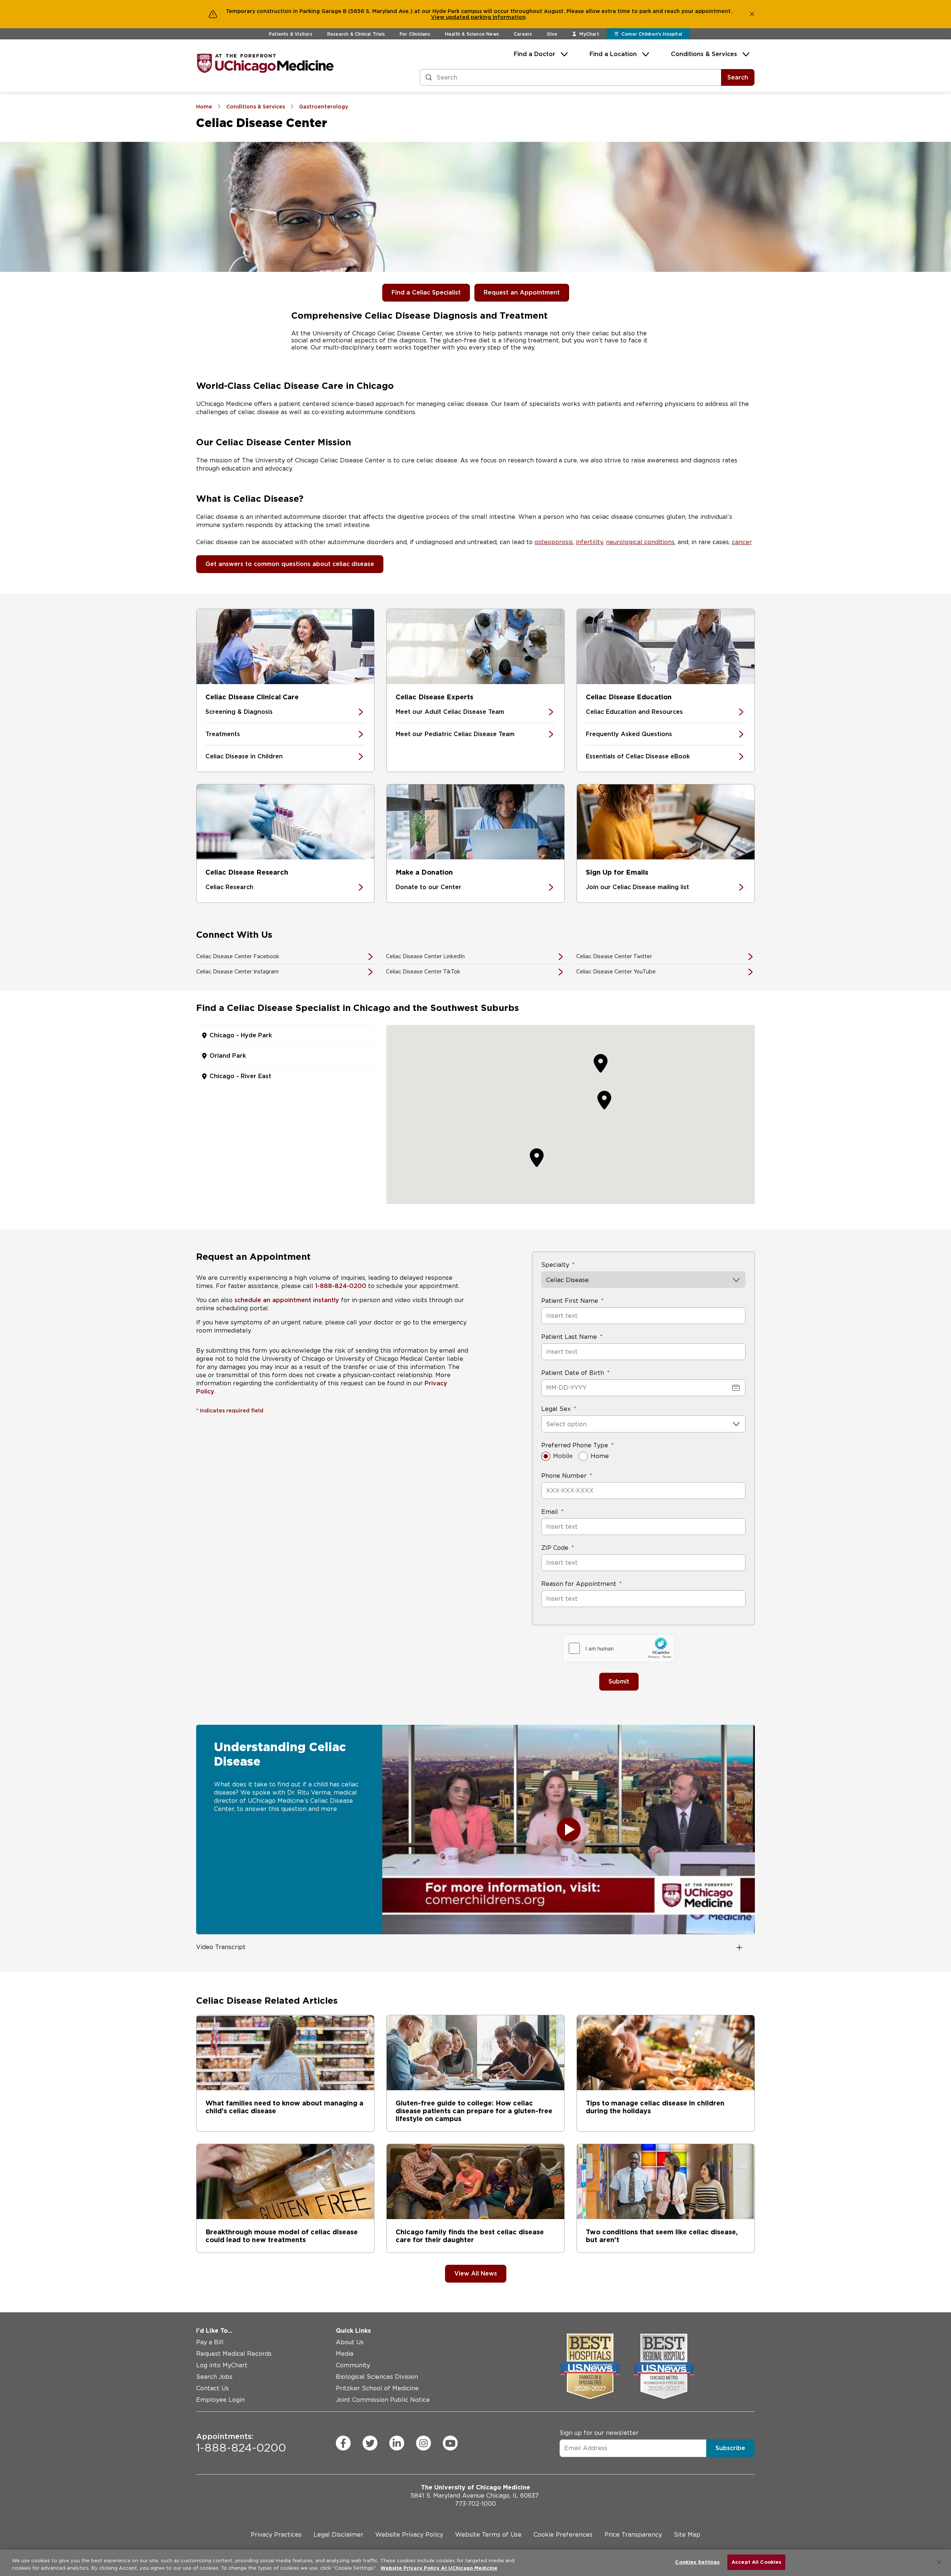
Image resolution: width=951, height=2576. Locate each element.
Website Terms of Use (488, 2535)
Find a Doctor (535, 54)
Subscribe (730, 2448)
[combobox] (547, 1424)
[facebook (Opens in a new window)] (343, 2443)
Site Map (687, 2535)
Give (552, 34)
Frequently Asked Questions (629, 734)
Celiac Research (229, 887)
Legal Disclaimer (338, 2535)
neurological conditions (640, 542)
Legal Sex (556, 1409)
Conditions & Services (704, 54)
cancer (742, 542)
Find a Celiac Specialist (426, 292)
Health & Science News (472, 34)
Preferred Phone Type (575, 1445)
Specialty (555, 1265)
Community (353, 2365)
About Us (350, 2342)
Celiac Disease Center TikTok (423, 972)
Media (345, 2354)
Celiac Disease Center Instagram (237, 972)
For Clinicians (415, 34)
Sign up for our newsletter (599, 2432)
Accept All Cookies (756, 2562)
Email (550, 1512)
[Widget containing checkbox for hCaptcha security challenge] (619, 1648)
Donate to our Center (429, 887)
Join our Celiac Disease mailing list (637, 887)
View (438, 17)
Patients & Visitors (291, 34)
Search (738, 77)
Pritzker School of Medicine (377, 2388)
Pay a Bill (210, 2342)
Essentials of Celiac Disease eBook (638, 756)
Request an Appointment (522, 292)
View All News (476, 2273)
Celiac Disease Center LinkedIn (425, 956)
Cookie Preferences (563, 2535)
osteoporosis (554, 542)
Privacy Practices (276, 2535)
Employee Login (220, 2400)
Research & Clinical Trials (356, 34)
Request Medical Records (234, 2354)
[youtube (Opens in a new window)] (450, 2443)
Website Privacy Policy (409, 2535)
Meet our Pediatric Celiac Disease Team (455, 734)
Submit (619, 1681)
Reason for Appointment (579, 1584)
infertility (589, 542)
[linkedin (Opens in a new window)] (397, 2443)
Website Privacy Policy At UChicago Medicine (439, 2568)
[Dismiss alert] (752, 14)
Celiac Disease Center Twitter (614, 956)
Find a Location (613, 54)
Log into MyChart (222, 2365)
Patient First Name (570, 1301)
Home (600, 1456)
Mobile (563, 1456)
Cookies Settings (697, 2562)
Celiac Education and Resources (634, 712)
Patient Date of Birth (573, 1373)
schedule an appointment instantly (287, 1300)
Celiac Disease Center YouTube (616, 972)
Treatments (223, 734)
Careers (523, 34)
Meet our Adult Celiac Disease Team (450, 712)
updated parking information (486, 17)
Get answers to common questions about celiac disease (290, 564)
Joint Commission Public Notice (383, 2400)
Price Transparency (633, 2535)
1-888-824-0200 (341, 1286)
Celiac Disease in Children (244, 756)
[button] (604, 1100)
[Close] (939, 2562)
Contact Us (212, 2388)
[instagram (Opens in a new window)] (423, 2443)
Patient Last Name (569, 1337)
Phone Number (564, 1476)
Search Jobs (214, 2377)
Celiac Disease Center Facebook (238, 956)
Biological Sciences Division (377, 2377)
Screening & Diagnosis (239, 712)
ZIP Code (555, 1548)
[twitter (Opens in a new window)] (370, 2443)
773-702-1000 (475, 2504)
